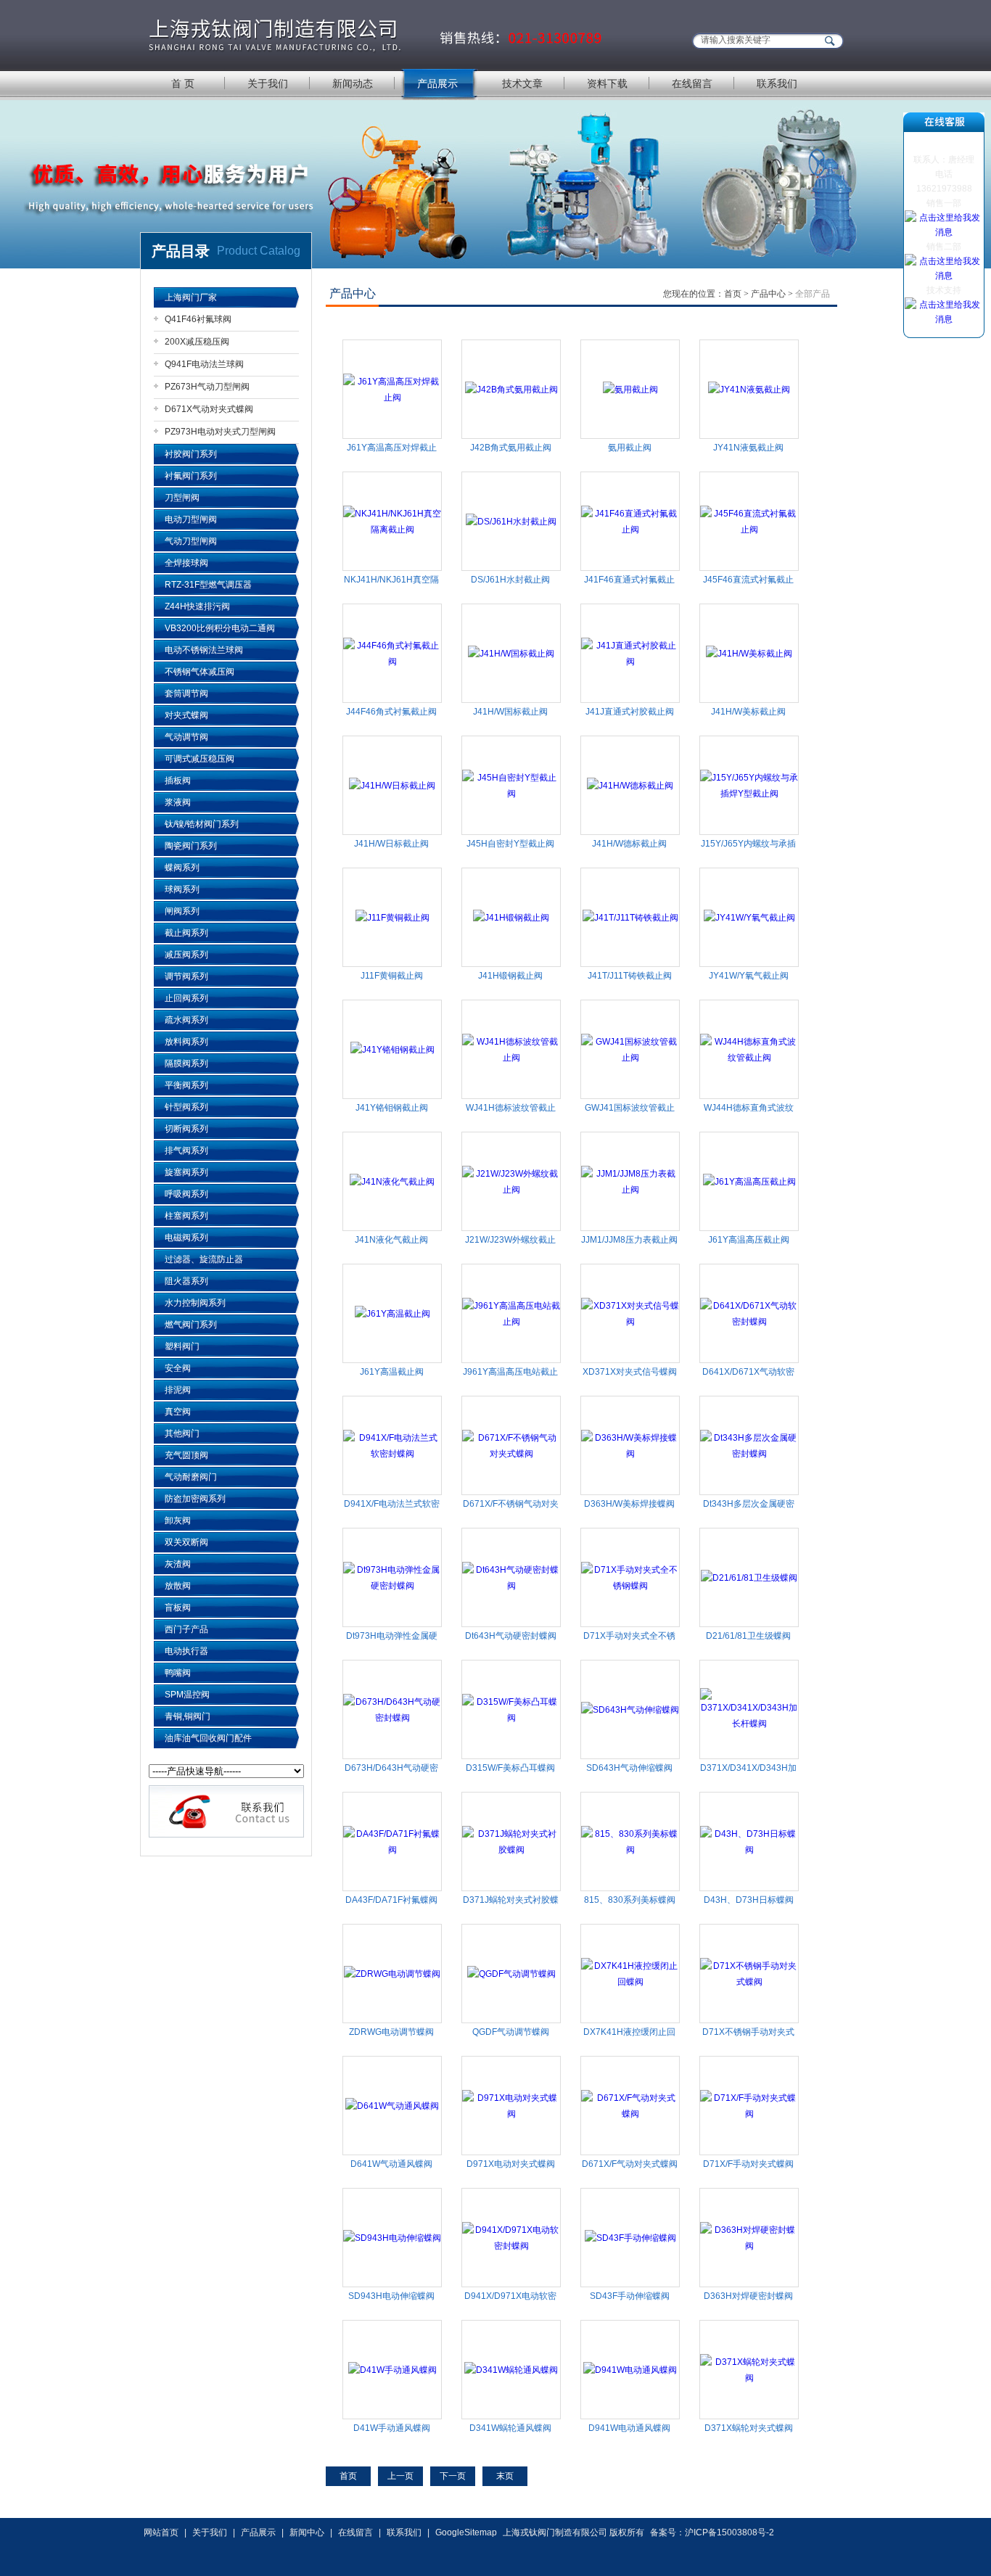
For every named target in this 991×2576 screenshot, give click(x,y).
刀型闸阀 (182, 498)
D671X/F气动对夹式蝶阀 (630, 2164)
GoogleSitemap (466, 2532)
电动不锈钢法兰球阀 (204, 650)
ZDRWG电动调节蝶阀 (391, 2032)
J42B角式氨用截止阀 (511, 448)
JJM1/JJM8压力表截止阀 (629, 1240)
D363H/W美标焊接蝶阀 (629, 1504)
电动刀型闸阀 (191, 519)
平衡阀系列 (186, 1085)
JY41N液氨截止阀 (748, 448)
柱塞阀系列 (186, 1216)
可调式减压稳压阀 (200, 759)
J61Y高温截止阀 (392, 1372)
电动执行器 (186, 1651)
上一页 (400, 2476)
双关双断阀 (186, 1542)
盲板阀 (178, 1608)
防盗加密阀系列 (195, 1499)
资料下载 (607, 83)
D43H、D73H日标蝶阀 (749, 1900)
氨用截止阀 (630, 448)
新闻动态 (353, 83)
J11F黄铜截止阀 (392, 976)
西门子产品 (186, 1629)
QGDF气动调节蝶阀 (511, 2032)
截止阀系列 (186, 933)
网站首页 (161, 2532)
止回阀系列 (186, 998)
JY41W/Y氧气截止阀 (749, 976)
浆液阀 (178, 802)
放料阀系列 (186, 1042)
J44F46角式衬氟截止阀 (391, 712)
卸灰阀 (178, 1521)
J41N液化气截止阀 (391, 1240)
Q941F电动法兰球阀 (204, 364)
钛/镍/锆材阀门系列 (202, 824)
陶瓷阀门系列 (191, 846)
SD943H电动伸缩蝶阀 (391, 2296)
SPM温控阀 (187, 1695)
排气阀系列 (186, 1151)
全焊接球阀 (186, 563)
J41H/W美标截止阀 (748, 712)
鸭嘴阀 (178, 1673)
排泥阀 (178, 1390)
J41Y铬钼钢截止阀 (392, 1108)
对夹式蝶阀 (186, 715)
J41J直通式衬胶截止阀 (630, 712)
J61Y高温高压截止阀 (749, 1240)
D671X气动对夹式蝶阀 (209, 409)
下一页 (453, 2476)
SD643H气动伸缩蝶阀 (629, 1768)
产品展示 (437, 83)
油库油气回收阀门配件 (208, 1738)
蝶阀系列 (182, 868)
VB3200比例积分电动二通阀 (220, 628)
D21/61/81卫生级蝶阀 (748, 1636)
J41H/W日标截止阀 (391, 844)
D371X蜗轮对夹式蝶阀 (749, 2428)
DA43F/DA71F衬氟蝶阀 (391, 1900)
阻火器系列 (186, 1281)
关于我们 (268, 83)
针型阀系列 (186, 1107)
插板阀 (178, 781)
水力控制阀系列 (195, 1303)
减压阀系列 (186, 955)
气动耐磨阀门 (191, 1477)
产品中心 (768, 294)
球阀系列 (182, 889)
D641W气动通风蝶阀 (391, 2164)
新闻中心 (307, 2532)
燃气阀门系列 (191, 1325)
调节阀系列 (186, 976)
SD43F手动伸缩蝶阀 (630, 2296)
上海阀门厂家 (191, 297)
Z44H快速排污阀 (197, 606)
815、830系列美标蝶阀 (630, 1900)
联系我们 (777, 83)
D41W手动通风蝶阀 (392, 2428)
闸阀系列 (182, 911)
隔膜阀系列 (186, 1063)
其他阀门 (182, 1433)
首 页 (183, 83)
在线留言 (692, 83)
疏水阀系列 (186, 1020)
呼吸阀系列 (186, 1194)
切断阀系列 (186, 1129)
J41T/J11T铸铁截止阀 (630, 976)
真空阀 (178, 1412)
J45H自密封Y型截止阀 (510, 844)
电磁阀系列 (186, 1238)
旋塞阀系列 (186, 1172)
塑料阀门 (182, 1346)
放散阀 (178, 1586)
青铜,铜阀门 (188, 1716)
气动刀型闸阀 (191, 541)
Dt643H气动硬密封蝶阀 (511, 1636)
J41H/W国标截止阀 (510, 712)
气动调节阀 (186, 737)
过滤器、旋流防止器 (204, 1259)
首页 (733, 294)
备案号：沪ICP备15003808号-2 (712, 2532)
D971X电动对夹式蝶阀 (511, 2164)
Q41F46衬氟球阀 (198, 319)
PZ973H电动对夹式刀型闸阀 (220, 432)
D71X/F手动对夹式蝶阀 (748, 2164)
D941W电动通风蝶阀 (629, 2428)
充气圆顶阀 (186, 1455)
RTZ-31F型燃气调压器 (208, 585)
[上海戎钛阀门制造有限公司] (376, 34)
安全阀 (178, 1368)
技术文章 (522, 83)
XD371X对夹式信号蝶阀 (630, 1372)
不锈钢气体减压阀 (200, 672)
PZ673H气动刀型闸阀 (207, 387)
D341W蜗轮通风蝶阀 (510, 2428)
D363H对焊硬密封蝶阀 (748, 2296)
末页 (505, 2476)
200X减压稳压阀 (197, 342)
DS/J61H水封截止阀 (510, 580)
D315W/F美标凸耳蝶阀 (510, 1768)
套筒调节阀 (186, 694)
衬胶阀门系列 (191, 454)
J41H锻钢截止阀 (510, 976)
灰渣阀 (178, 1564)
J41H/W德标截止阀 (629, 844)
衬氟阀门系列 (191, 476)
